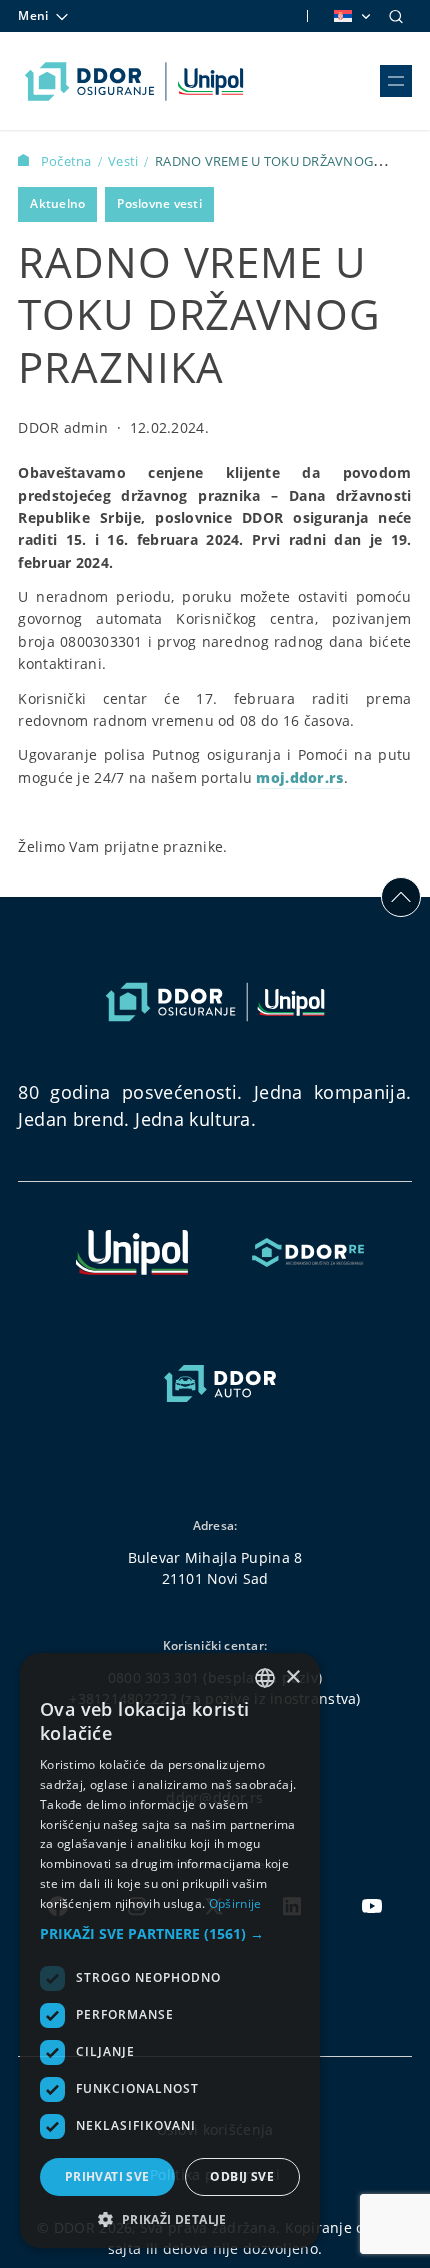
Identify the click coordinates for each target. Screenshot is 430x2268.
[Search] (396, 16)
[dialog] (170, 1950)
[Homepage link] (134, 81)
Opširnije (235, 1903)
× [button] (292, 1677)
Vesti (125, 161)
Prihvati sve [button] (107, 2176)
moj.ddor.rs (299, 777)
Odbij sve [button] (242, 2176)
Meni (33, 15)
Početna (67, 161)
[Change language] (351, 16)
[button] (170, 1933)
